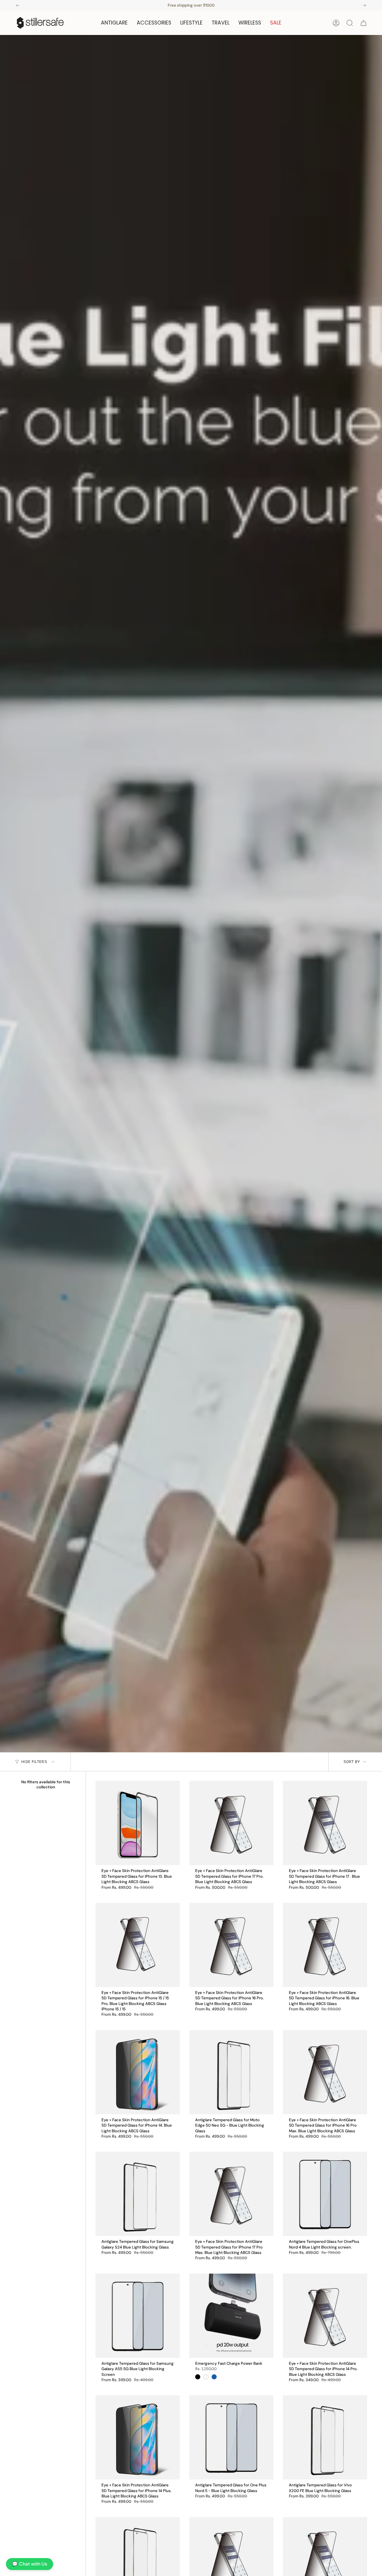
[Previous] (18, 5)
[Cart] (363, 23)
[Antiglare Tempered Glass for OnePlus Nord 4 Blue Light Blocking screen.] (325, 2194)
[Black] (198, 2377)
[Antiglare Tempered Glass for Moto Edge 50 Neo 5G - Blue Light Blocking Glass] (231, 2072)
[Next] (364, 5)
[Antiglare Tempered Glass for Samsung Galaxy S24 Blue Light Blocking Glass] (138, 2194)
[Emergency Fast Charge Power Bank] (231, 2316)
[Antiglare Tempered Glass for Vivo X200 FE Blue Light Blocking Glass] (325, 2437)
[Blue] (214, 2377)
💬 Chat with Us (30, 2564)
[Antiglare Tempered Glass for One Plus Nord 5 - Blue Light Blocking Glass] (231, 2437)
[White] (206, 2377)
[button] (114, 23)
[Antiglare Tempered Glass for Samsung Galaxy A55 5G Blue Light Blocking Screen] (138, 2316)
